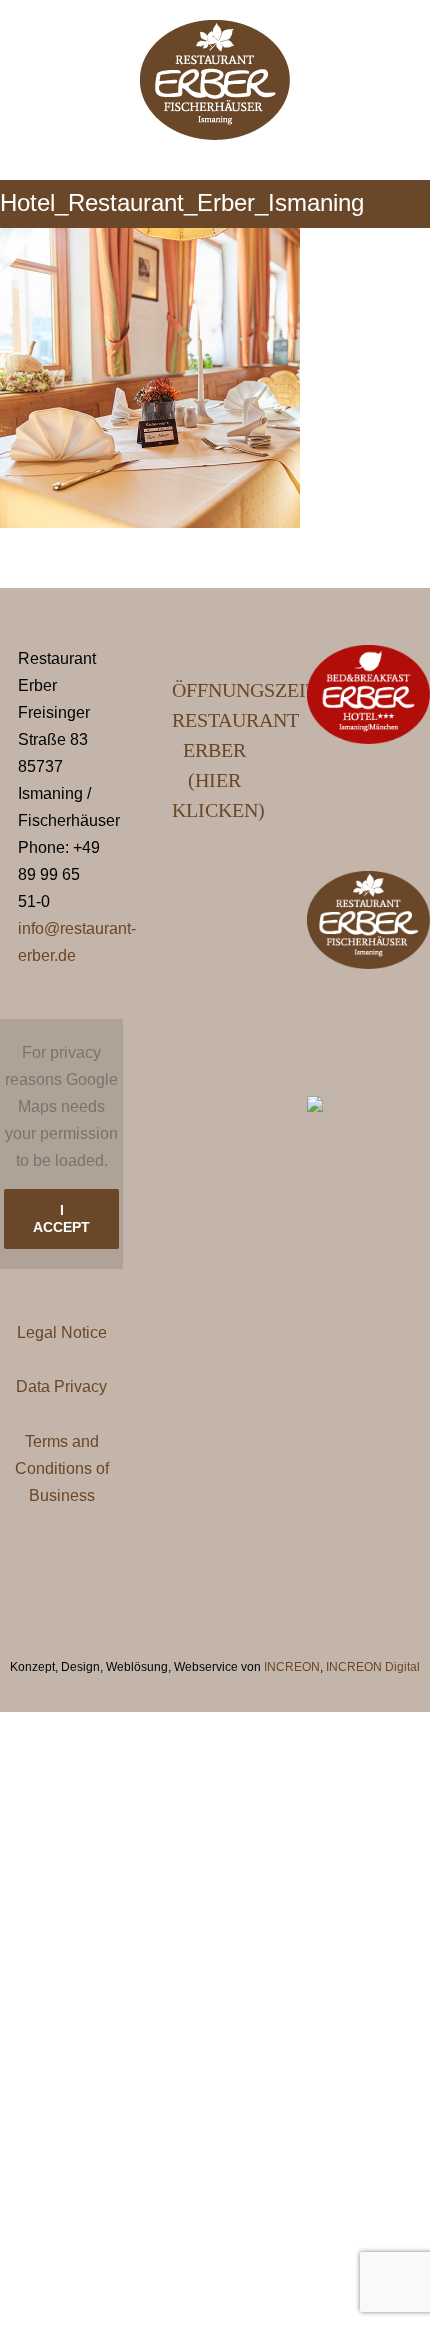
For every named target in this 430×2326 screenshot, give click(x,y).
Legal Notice (62, 1332)
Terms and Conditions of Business (62, 1468)
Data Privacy (61, 1386)
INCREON (292, 1667)
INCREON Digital (373, 1667)
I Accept (61, 1218)
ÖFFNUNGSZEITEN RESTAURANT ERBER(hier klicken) (215, 750)
